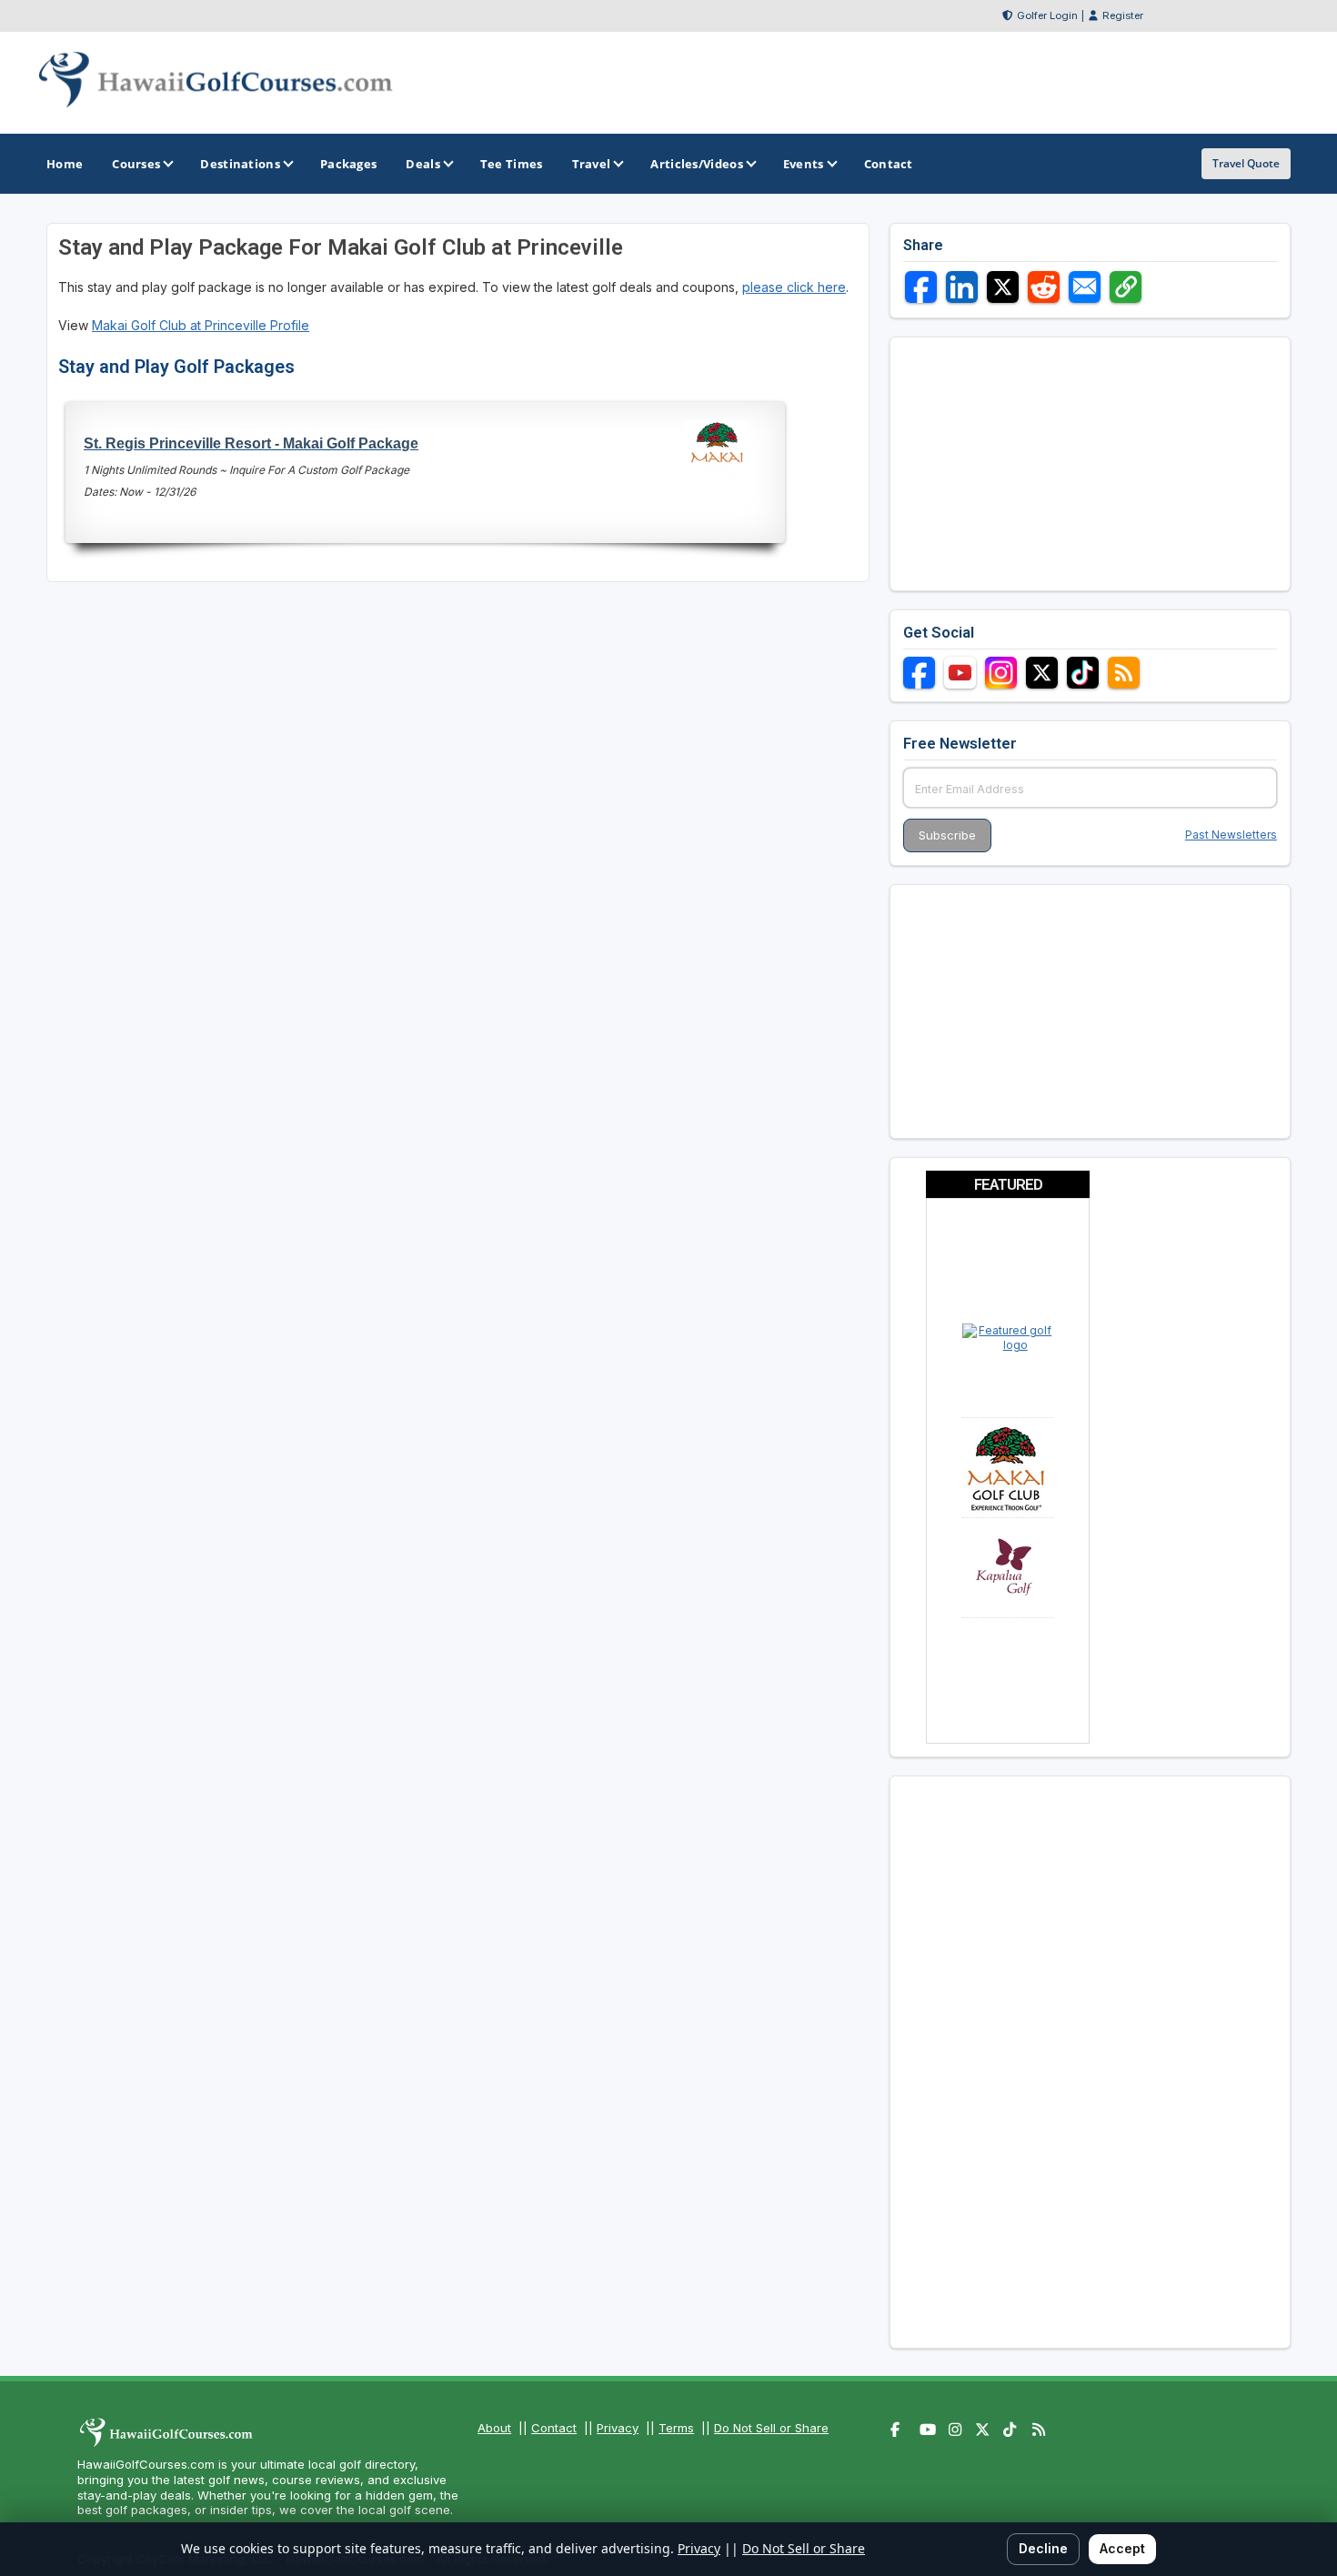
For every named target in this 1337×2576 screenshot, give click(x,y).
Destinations (240, 164)
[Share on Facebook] (921, 287)
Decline (1043, 2548)
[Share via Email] (1085, 287)
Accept (1122, 2548)
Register (1123, 15)
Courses (136, 164)
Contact (554, 2428)
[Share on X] (1003, 287)
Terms (676, 2428)
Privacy (618, 2428)
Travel (592, 164)
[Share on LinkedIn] (962, 287)
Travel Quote (1246, 163)
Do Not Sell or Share (771, 2428)
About (494, 2428)
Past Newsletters (1231, 835)
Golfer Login (1047, 15)
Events (804, 164)
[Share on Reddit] (1044, 287)
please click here (794, 287)
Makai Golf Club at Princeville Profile (201, 325)
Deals (423, 164)
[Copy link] (1126, 287)
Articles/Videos (697, 164)
